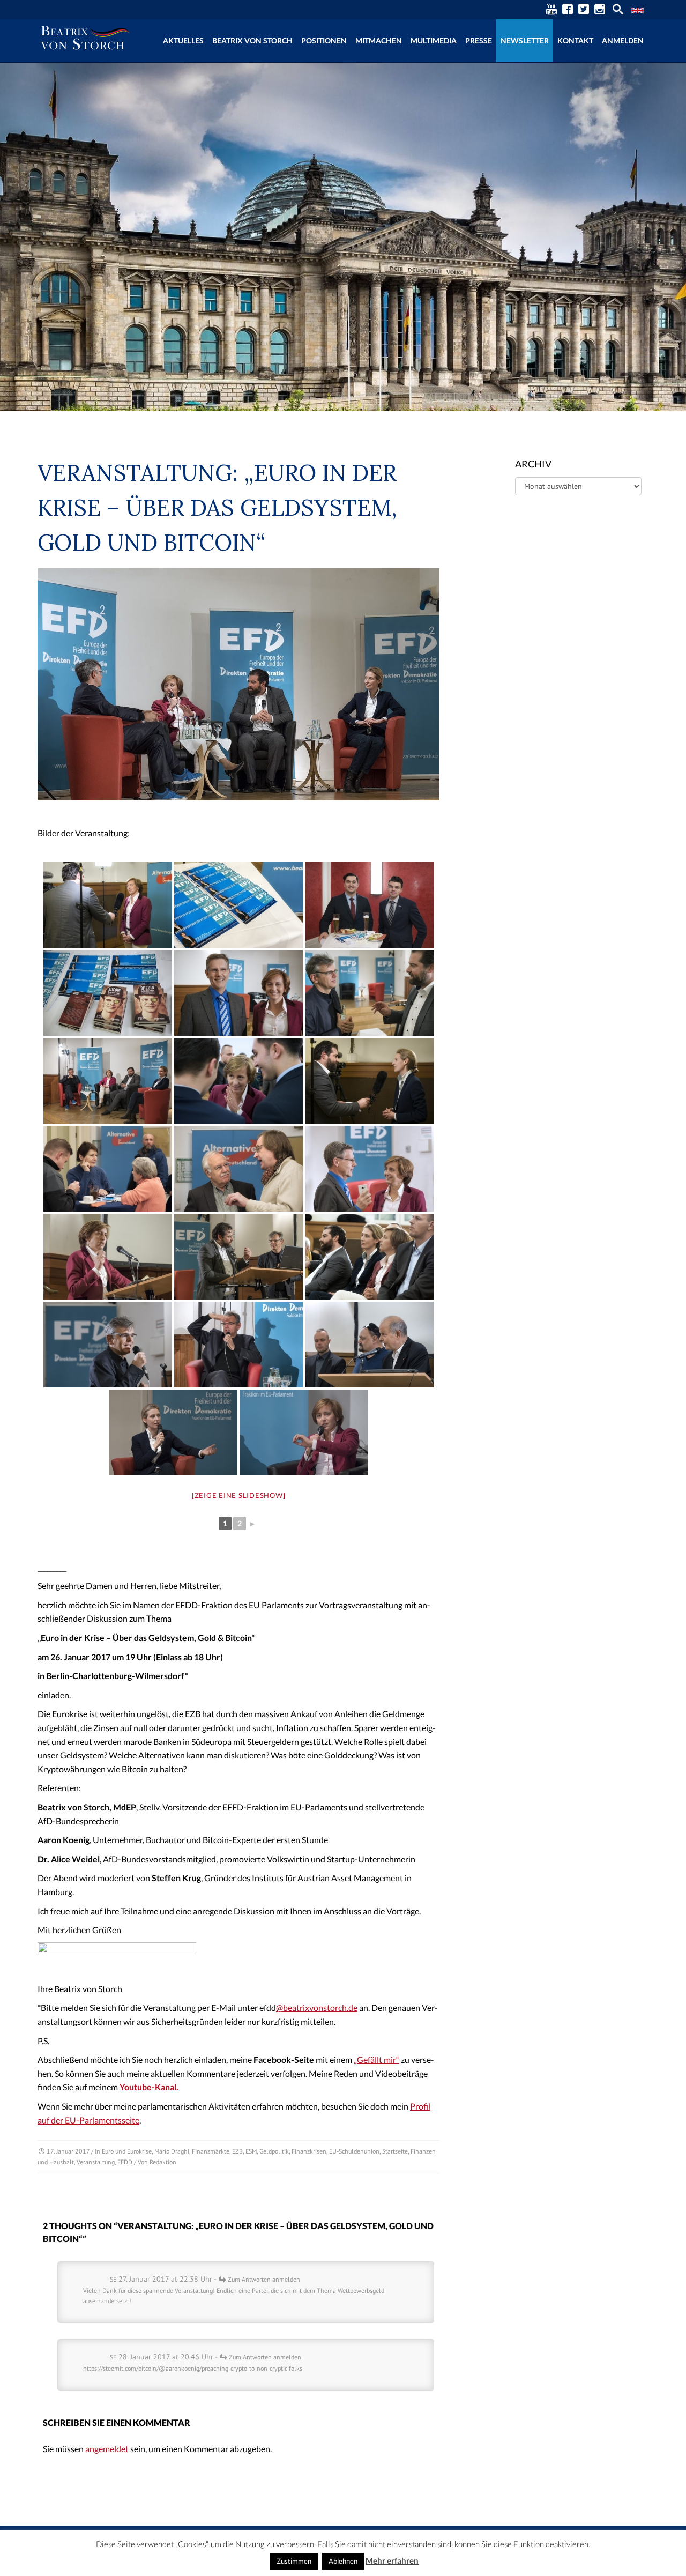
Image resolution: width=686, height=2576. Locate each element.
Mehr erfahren (392, 2560)
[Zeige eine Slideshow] (239, 1495)
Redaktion (163, 2162)
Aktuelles (183, 40)
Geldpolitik (274, 2151)
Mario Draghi (172, 2151)
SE (113, 2279)
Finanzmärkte (211, 2151)
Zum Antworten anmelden (264, 2279)
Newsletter (525, 40)
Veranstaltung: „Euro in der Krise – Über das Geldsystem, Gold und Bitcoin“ (217, 508)
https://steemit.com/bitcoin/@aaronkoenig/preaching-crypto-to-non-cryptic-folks (193, 2368)
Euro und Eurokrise (127, 2151)
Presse (479, 40)
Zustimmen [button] (294, 2561)
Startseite (395, 2151)
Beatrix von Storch (252, 40)
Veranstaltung (96, 2162)
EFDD (125, 2162)
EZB (237, 2151)
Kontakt (575, 40)
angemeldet (107, 2449)
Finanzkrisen (309, 2151)
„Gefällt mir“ (376, 2059)
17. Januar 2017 (68, 2151)
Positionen (324, 40)
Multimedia (434, 40)
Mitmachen (379, 40)
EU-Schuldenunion (354, 2151)
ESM (251, 2151)
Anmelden (623, 40)
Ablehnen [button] (343, 2561)
